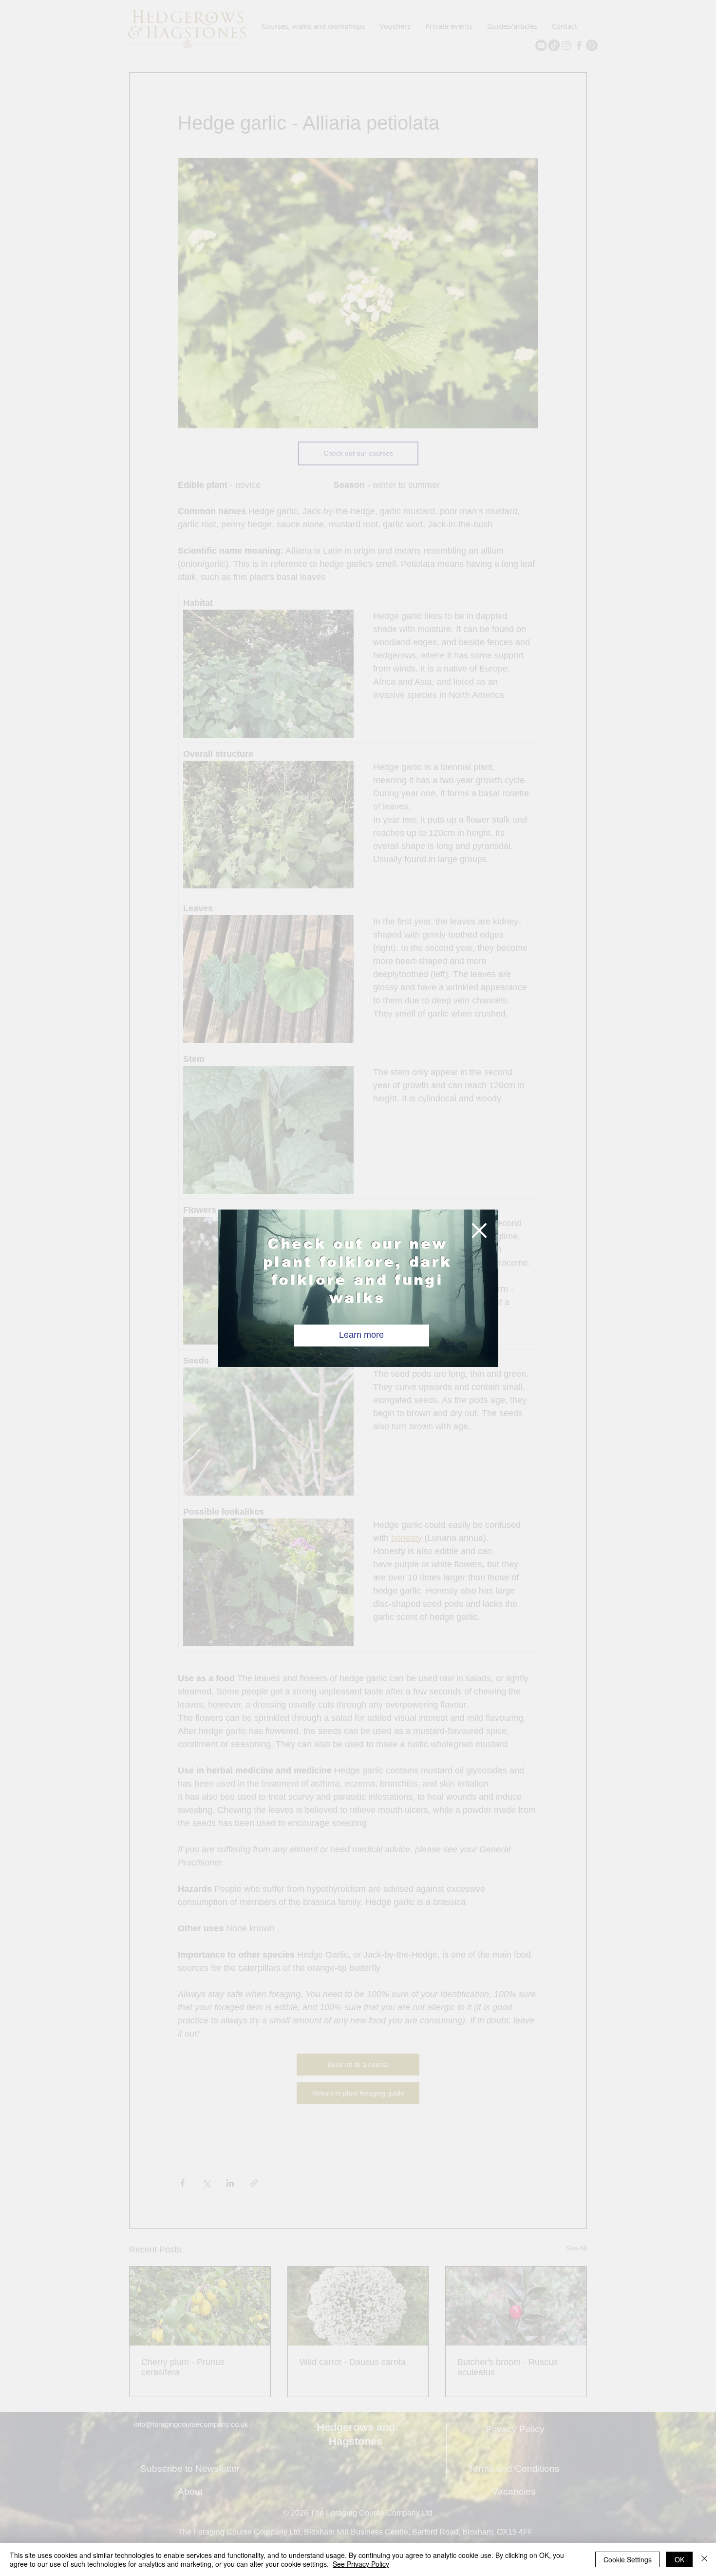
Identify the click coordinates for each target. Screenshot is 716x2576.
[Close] (704, 2559)
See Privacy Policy (361, 2564)
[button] (479, 1230)
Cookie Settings (628, 2559)
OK (679, 2559)
